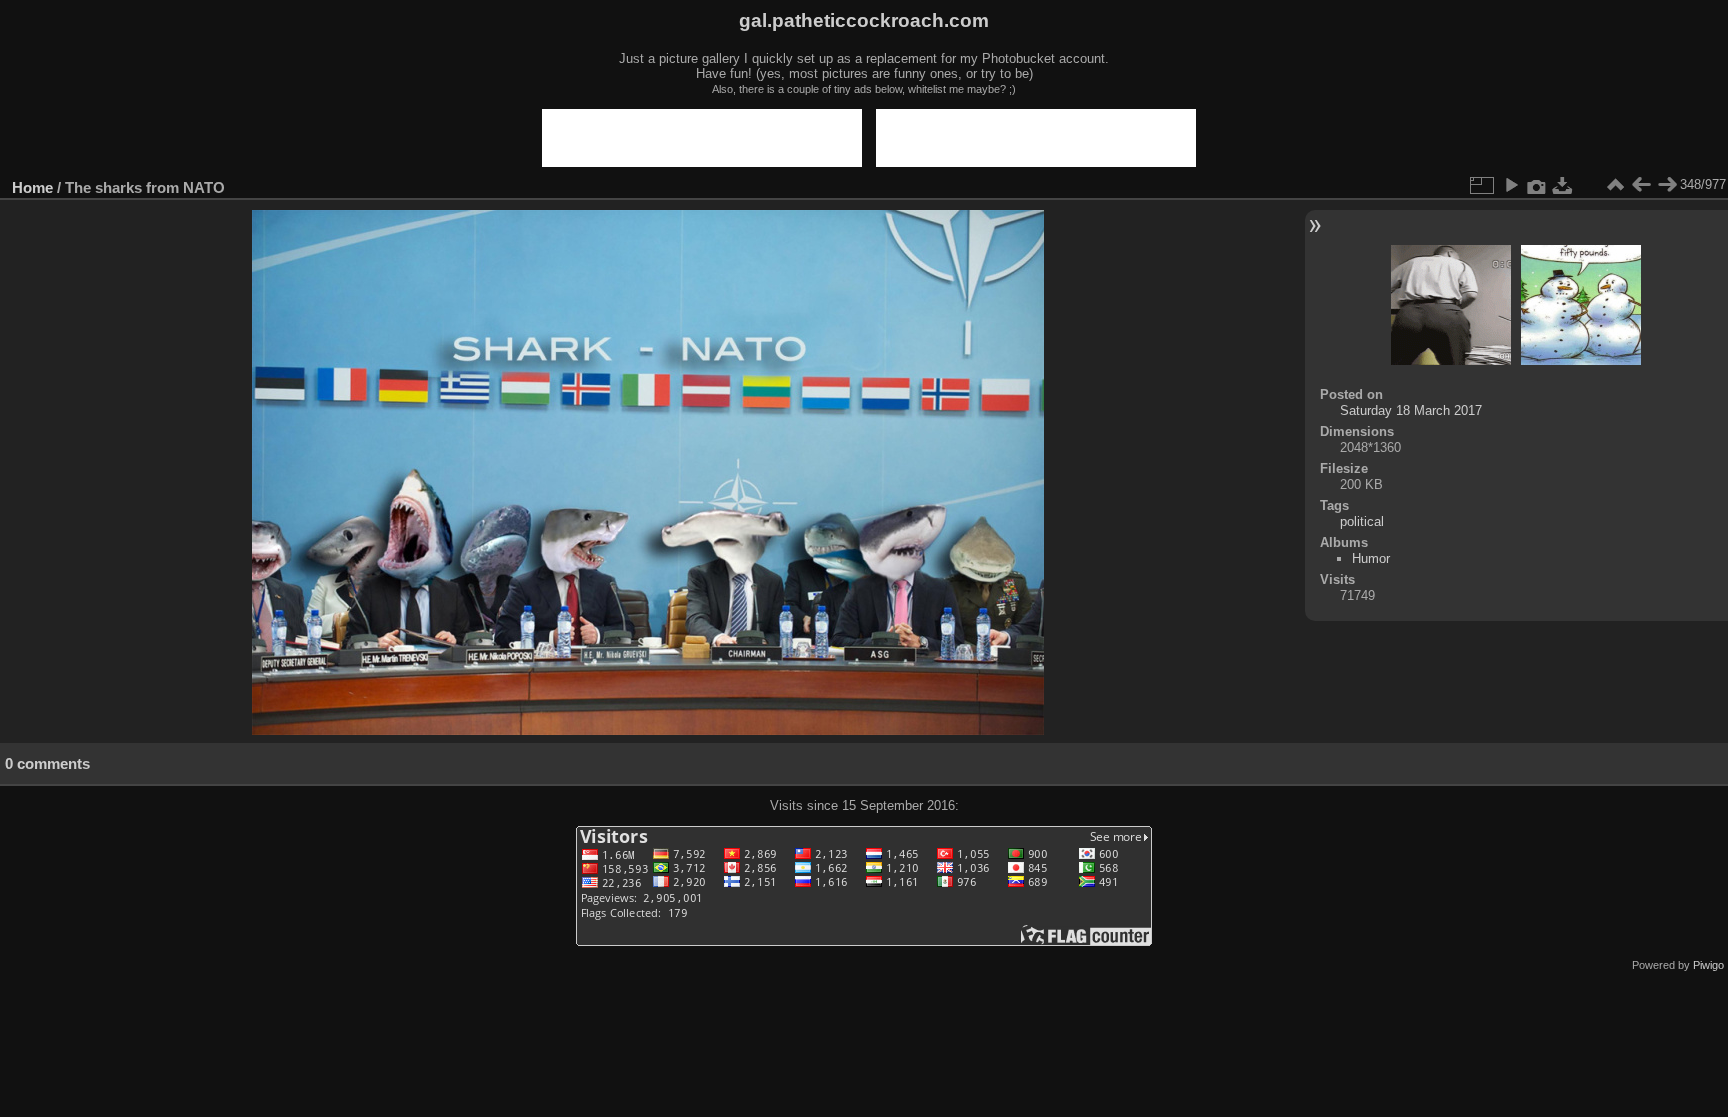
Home (32, 187)
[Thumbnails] (1615, 185)
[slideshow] (1511, 185)
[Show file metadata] (1537, 185)
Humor (1371, 558)
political (1362, 521)
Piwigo (1708, 965)
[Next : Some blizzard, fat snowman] (1667, 185)
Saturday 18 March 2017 (1411, 410)
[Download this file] (1563, 185)
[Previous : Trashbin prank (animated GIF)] (1641, 185)
